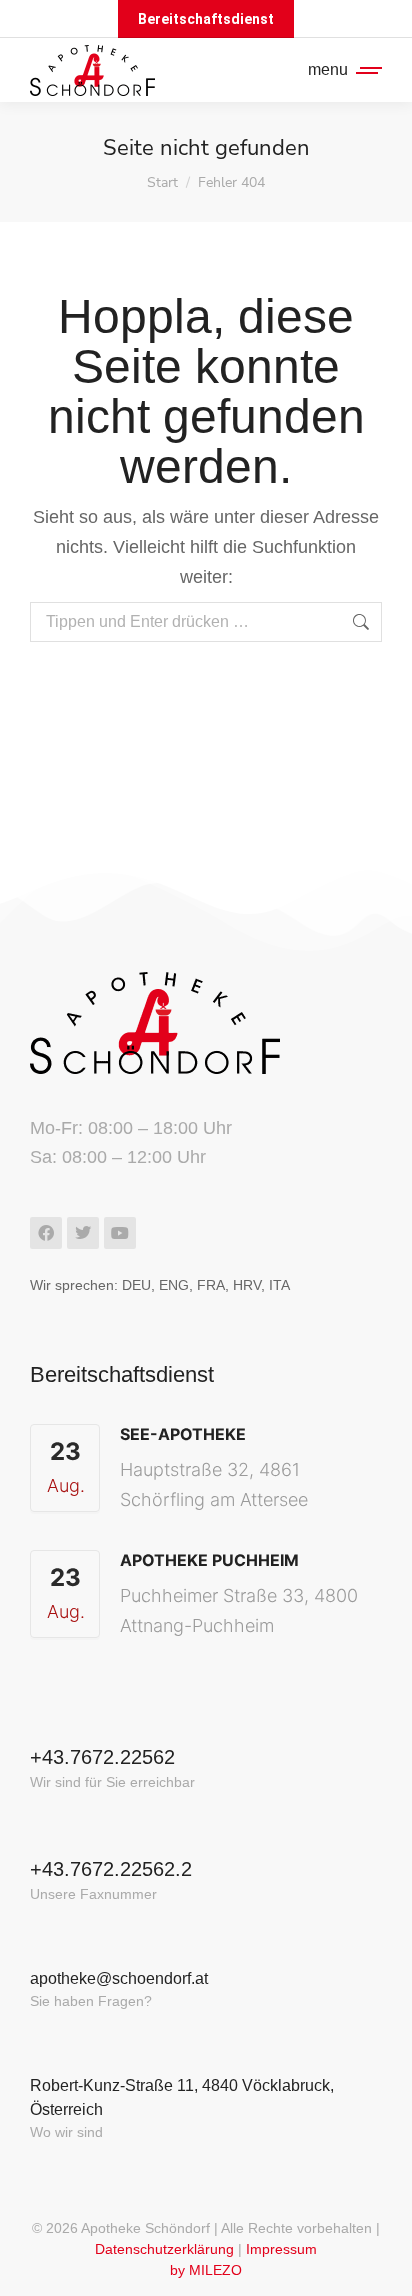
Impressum (281, 2249)
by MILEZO (206, 2270)
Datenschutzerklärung (164, 2249)
